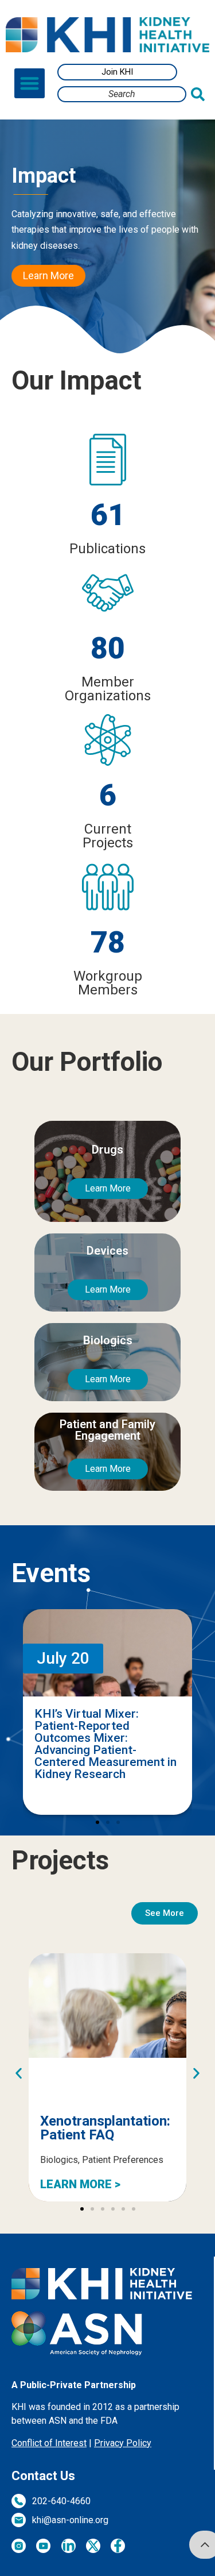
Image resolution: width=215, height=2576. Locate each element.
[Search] (200, 94)
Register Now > (81, 1798)
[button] (30, 84)
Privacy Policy (123, 2443)
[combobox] (122, 94)
